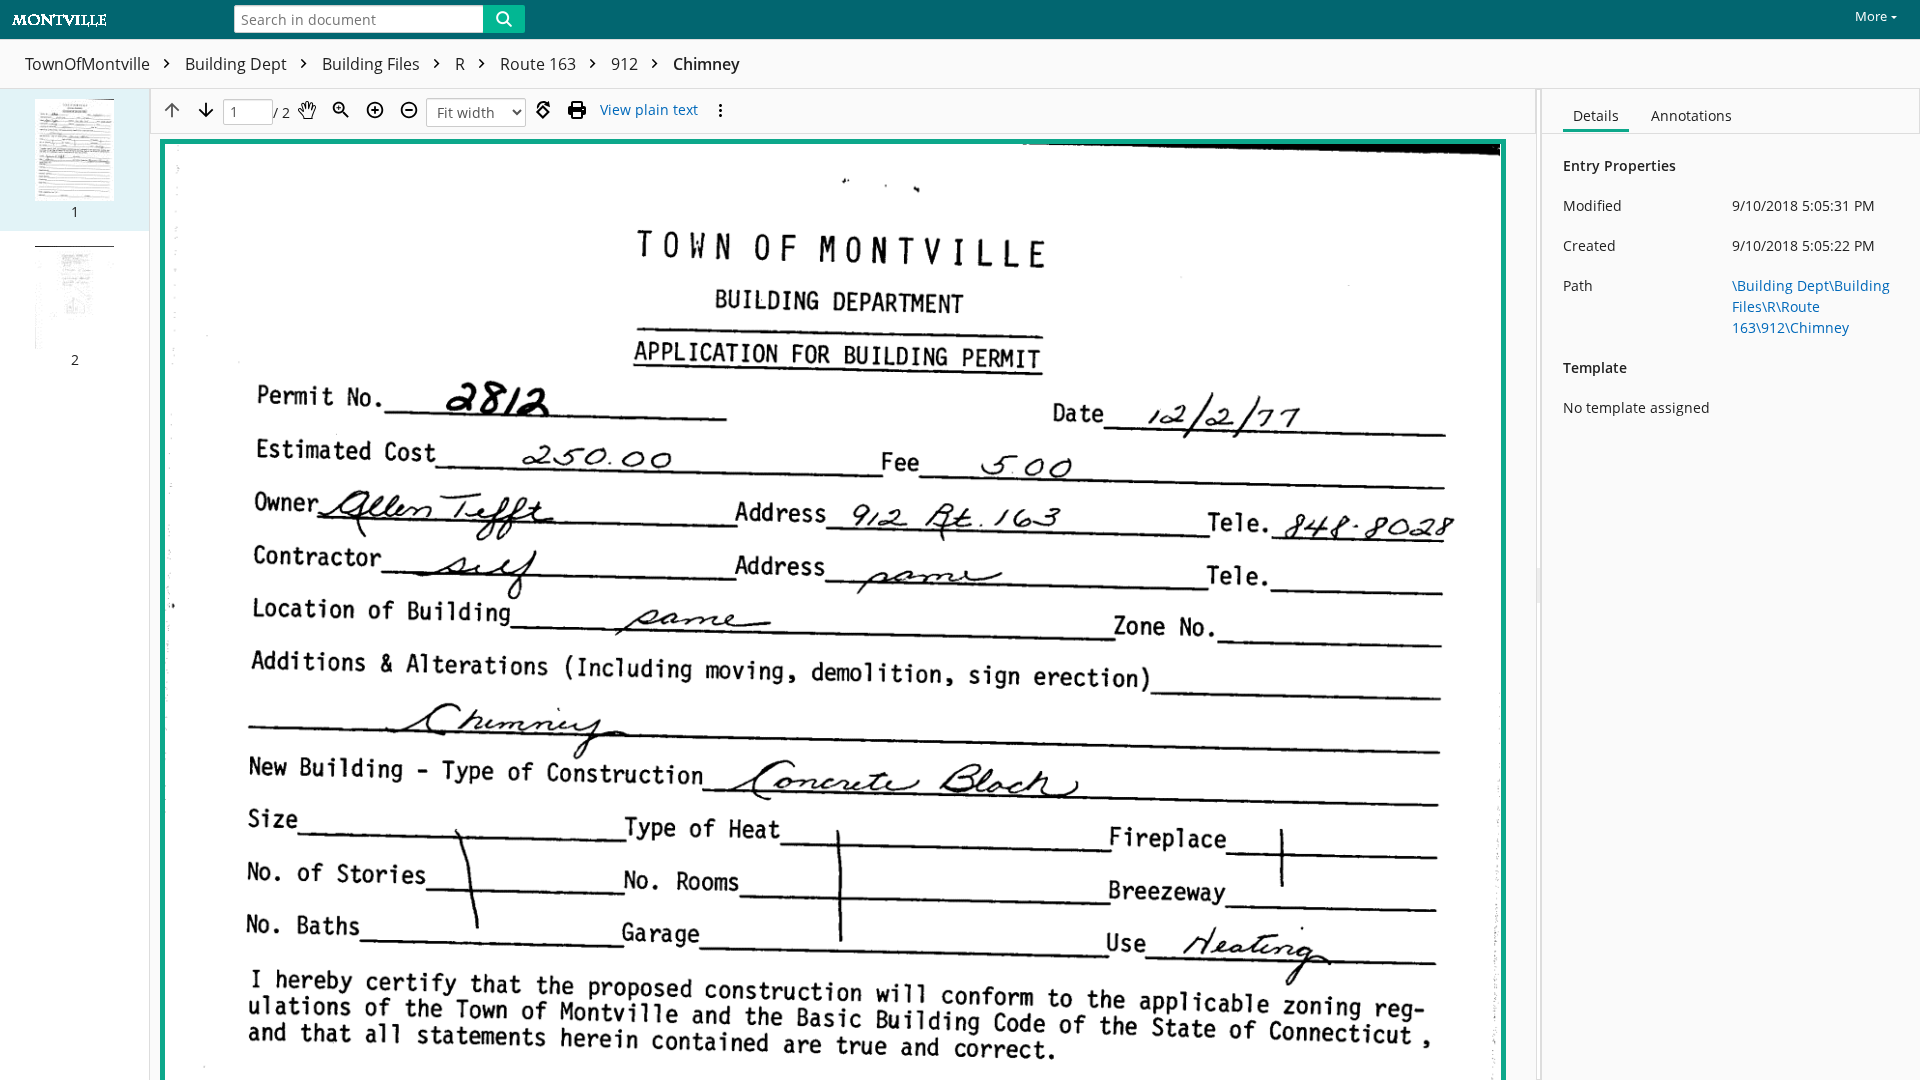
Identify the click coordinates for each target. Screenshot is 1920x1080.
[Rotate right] (543, 110)
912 (626, 64)
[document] (1731, 584)
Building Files (373, 64)
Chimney (706, 64)
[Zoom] (341, 110)
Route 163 (540, 64)
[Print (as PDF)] (577, 110)
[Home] (105, 20)
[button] (74, 160)
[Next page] (206, 110)
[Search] (504, 19)
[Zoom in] (375, 110)
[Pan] (307, 110)
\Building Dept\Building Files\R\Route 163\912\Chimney (1811, 306)
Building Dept (238, 64)
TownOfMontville (89, 64)
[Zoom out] (409, 110)
